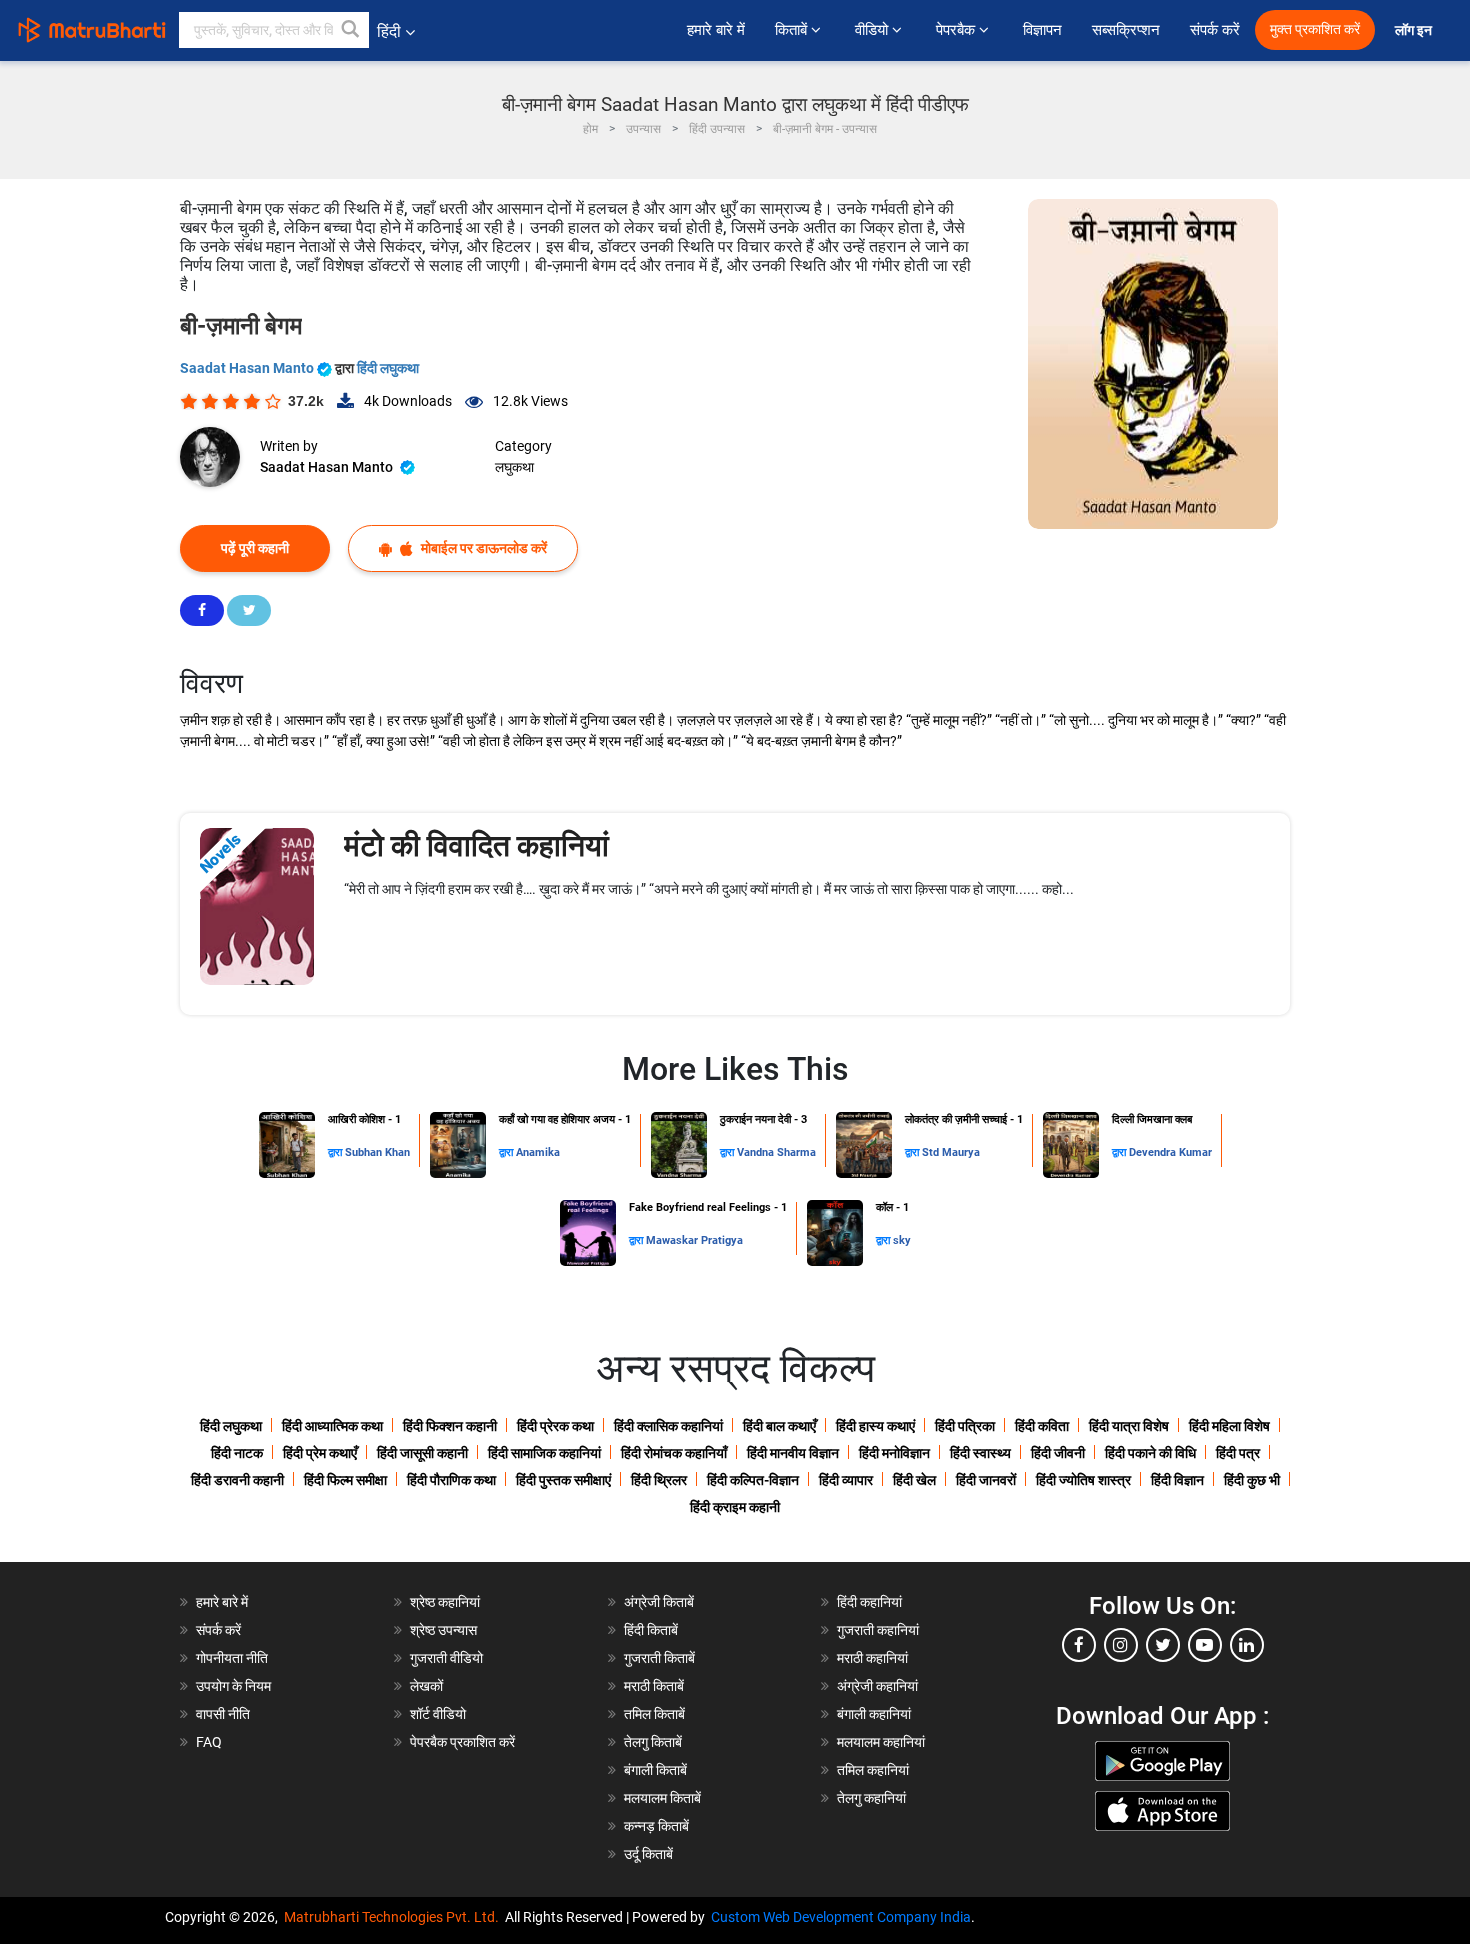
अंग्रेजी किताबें (659, 1602)
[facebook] (1079, 1645)
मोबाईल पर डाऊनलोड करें (482, 548)
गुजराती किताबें (659, 1658)
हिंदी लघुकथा (388, 368)
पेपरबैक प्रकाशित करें (462, 1742)
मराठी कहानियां (872, 1658)
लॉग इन (1415, 30)
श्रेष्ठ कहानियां (445, 1602)
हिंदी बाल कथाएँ (779, 1426)
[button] (351, 30)
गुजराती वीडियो (446, 1658)
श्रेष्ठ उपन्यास (443, 1630)
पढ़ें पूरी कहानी (255, 548)
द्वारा (336, 1152)
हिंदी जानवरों (986, 1480)
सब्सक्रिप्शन (1126, 30)
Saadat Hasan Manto (248, 368)
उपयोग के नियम (233, 1686)
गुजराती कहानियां (878, 1630)
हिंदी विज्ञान (1177, 1480)
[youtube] (1205, 1645)
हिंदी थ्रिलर (659, 1480)
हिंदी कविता (1042, 1426)
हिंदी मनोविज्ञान (894, 1453)
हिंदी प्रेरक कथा (555, 1426)
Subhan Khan (377, 1152)
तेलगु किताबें (653, 1742)
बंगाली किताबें (655, 1770)
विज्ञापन (1042, 30)
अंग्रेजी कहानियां (877, 1686)
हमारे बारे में (716, 30)
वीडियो (873, 30)
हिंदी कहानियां (869, 1602)
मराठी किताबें (654, 1686)
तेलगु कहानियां (871, 1798)
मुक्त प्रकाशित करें (1315, 29)
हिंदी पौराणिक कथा (451, 1480)
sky (902, 1240)
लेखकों (426, 1686)
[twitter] (1163, 1645)
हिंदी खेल (914, 1480)
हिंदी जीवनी (1058, 1453)
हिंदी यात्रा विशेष (1129, 1426)
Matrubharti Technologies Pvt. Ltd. (394, 1917)
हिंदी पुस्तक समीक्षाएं (563, 1480)
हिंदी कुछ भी (1252, 1480)
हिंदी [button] (389, 31)
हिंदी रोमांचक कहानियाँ (674, 1453)
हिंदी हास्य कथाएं (875, 1426)
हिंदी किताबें (651, 1630)
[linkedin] (1247, 1645)
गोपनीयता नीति (232, 1658)
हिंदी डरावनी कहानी (237, 1480)
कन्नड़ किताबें (656, 1826)
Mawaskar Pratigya (694, 1240)
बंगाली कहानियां (874, 1714)
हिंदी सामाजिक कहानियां (544, 1453)
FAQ (209, 1742)
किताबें (793, 30)
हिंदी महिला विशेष (1229, 1426)
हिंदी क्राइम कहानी (735, 1507)
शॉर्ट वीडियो (438, 1714)
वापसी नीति (223, 1714)
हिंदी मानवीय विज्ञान (793, 1453)
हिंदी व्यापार (846, 1480)
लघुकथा (514, 467)
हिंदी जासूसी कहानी (422, 1453)
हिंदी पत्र (1238, 1453)
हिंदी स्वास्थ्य (980, 1453)
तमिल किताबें (654, 1714)
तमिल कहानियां (873, 1770)
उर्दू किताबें (648, 1854)
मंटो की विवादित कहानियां (476, 845)
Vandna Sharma (776, 1152)
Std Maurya (951, 1152)
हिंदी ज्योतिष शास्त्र (1083, 1480)
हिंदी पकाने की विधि (1150, 1453)
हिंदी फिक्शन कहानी (450, 1426)
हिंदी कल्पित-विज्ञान (753, 1480)
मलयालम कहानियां (881, 1742)
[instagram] (1121, 1645)
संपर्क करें (1215, 30)
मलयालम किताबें (662, 1798)
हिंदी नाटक (237, 1453)
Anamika (538, 1152)
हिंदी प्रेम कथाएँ (320, 1453)
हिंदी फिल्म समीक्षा (345, 1480)
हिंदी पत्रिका (965, 1426)
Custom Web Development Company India (841, 1917)
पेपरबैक (957, 30)
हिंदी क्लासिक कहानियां (668, 1426)
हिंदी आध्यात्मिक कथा (332, 1426)
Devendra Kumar (1170, 1152)
